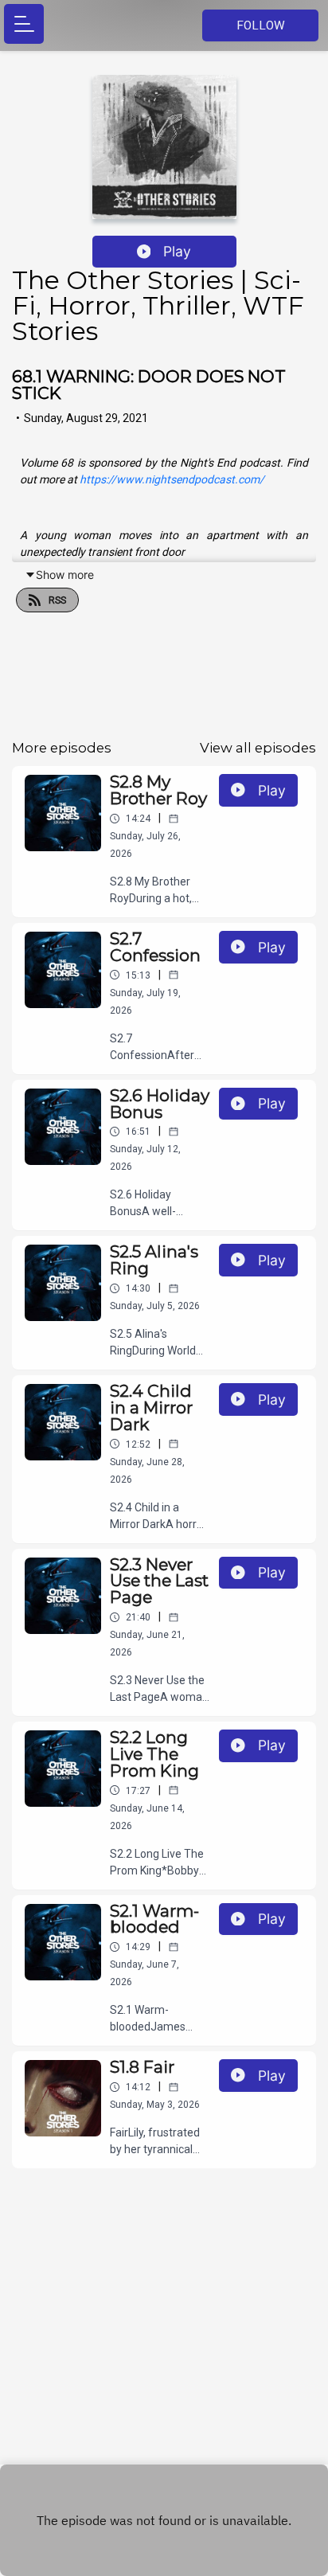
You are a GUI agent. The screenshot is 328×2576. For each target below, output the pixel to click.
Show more (65, 575)
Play (177, 251)
